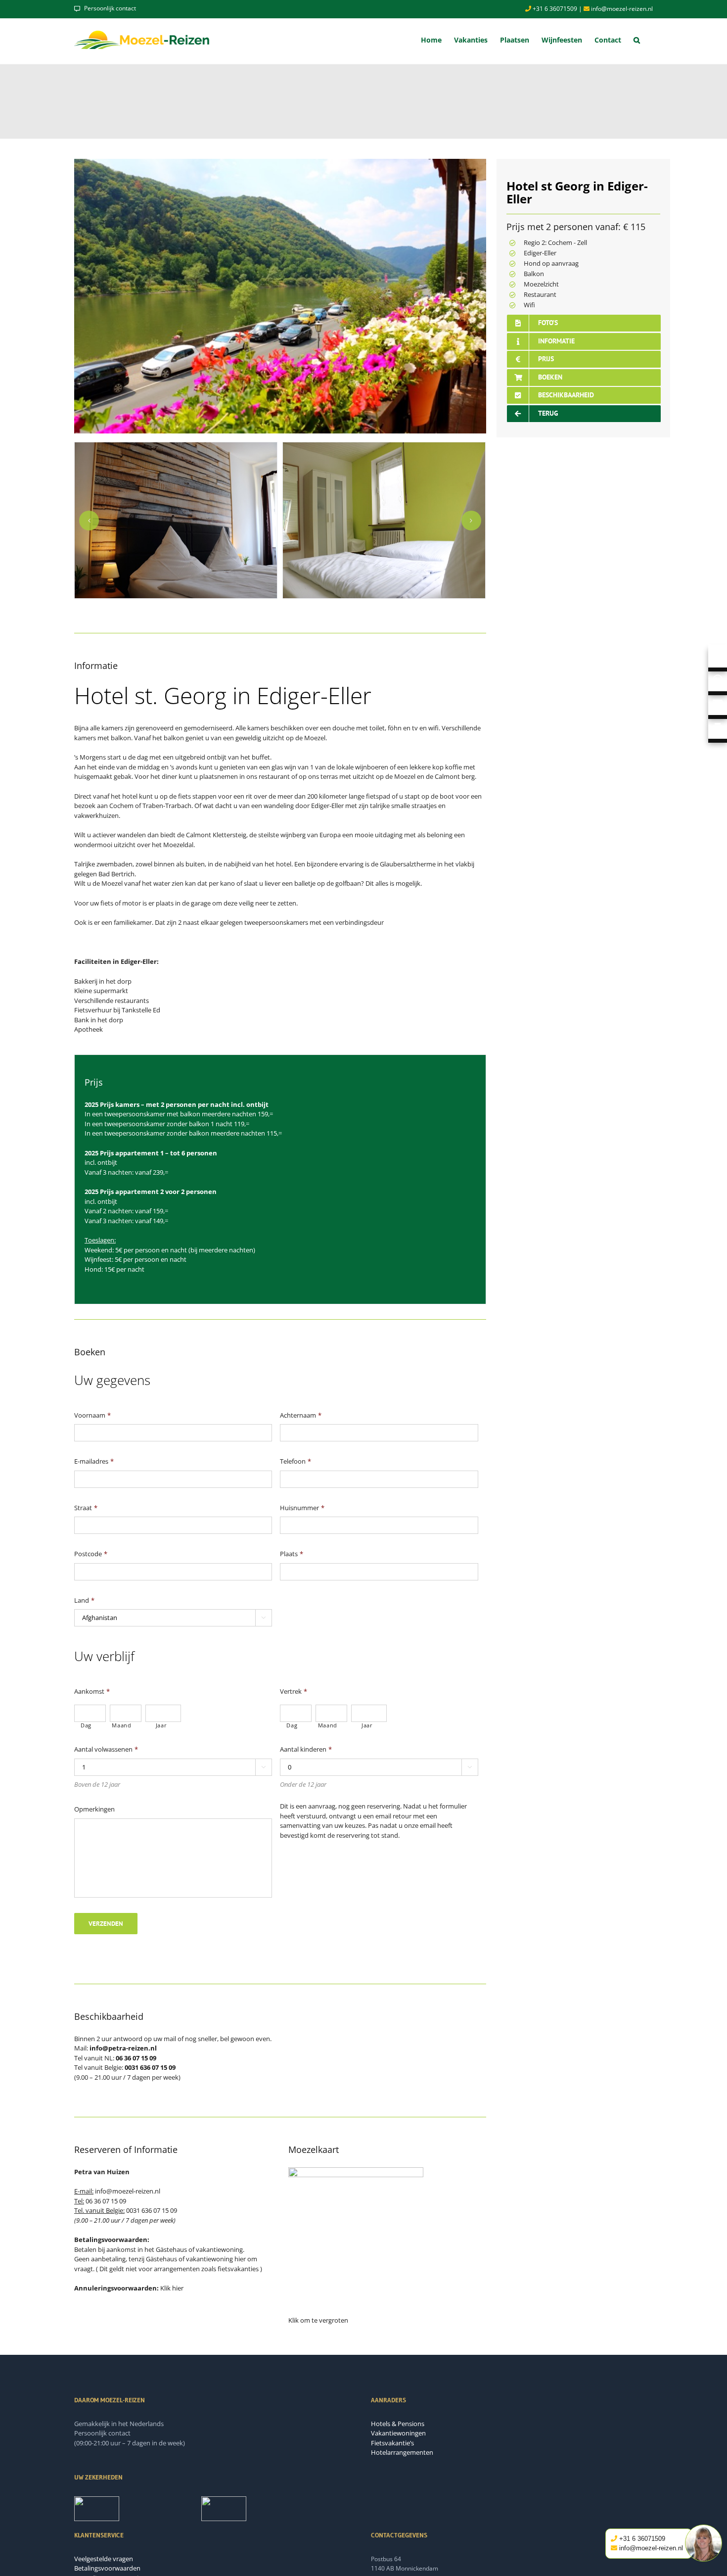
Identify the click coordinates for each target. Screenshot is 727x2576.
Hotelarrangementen (402, 2452)
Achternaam (301, 1415)
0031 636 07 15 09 (152, 2210)
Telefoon (295, 1461)
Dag (86, 1725)
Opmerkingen (94, 1809)
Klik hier (172, 2288)
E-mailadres (94, 1461)
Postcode (91, 1554)
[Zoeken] (637, 40)
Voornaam (92, 1415)
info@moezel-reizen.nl (621, 9)
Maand (121, 1725)
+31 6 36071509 (554, 9)
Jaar (161, 1725)
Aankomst (92, 1692)
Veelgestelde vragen (104, 2559)
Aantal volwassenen (106, 1749)
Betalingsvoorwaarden (107, 2568)
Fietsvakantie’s (392, 2443)
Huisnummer (302, 1508)
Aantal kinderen (306, 1749)
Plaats (292, 1554)
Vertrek (294, 1692)
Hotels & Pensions (398, 2424)
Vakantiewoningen (398, 2433)
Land (84, 1600)
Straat (86, 1508)
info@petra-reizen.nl (123, 2048)
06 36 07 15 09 (106, 2201)
